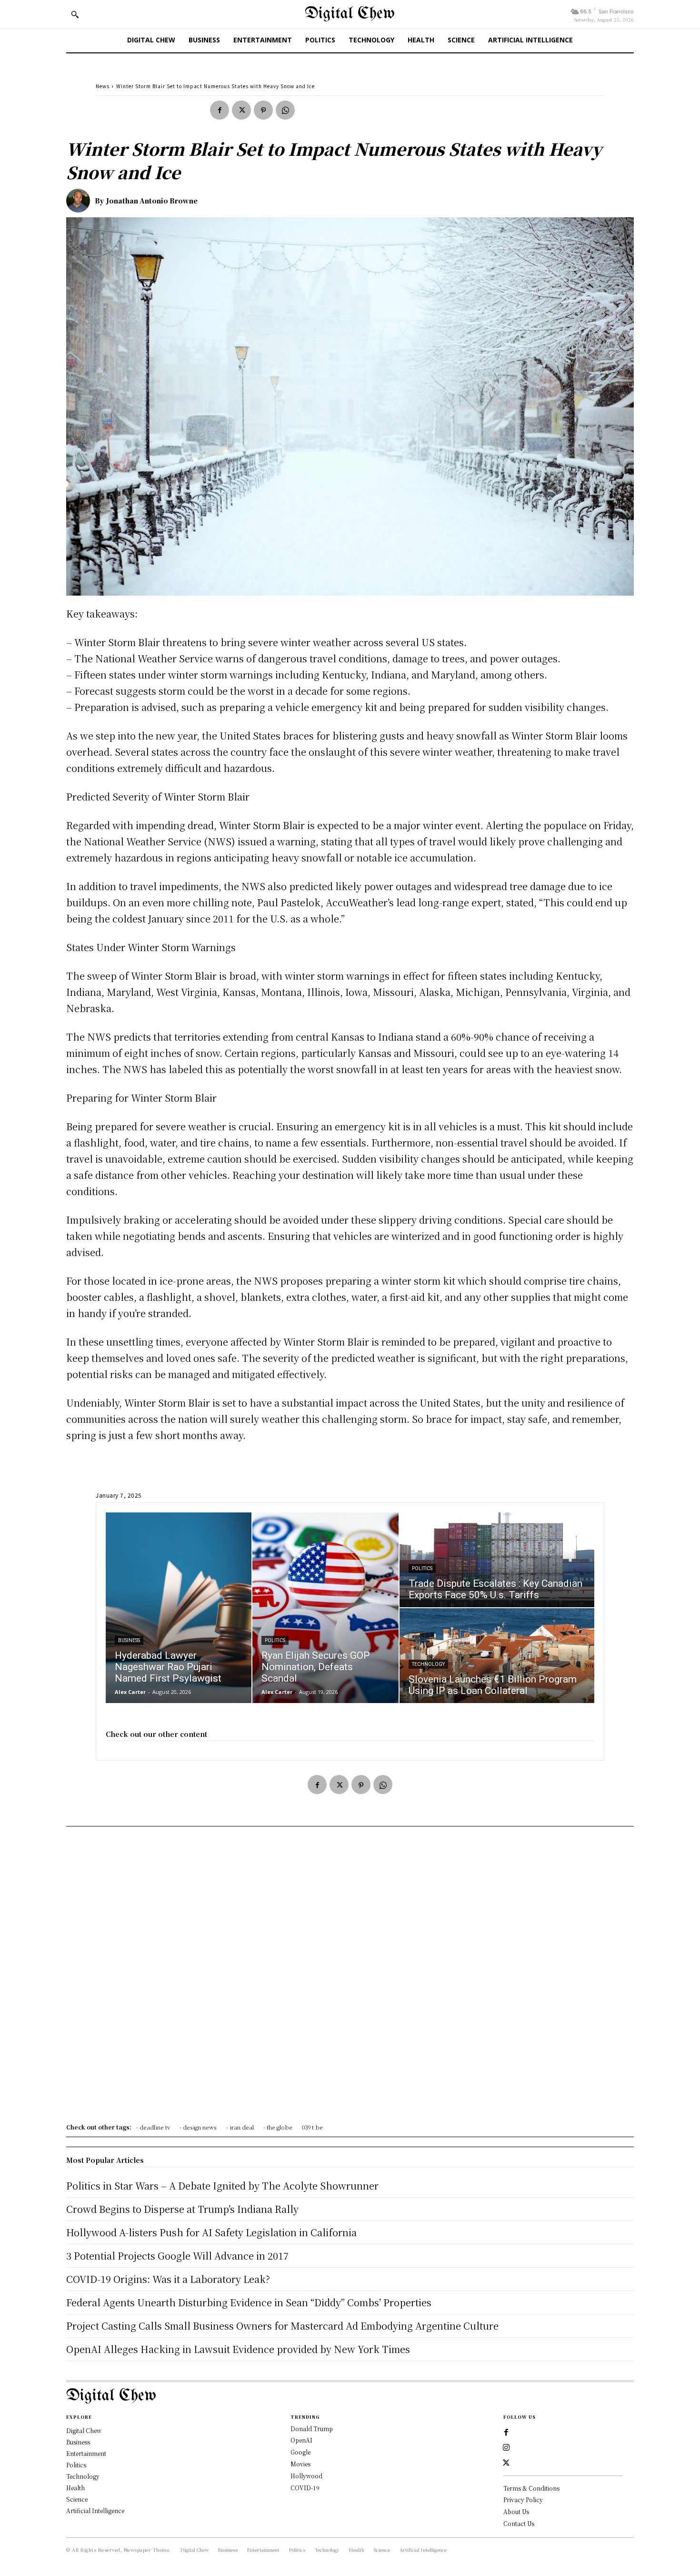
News (103, 86)
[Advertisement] (350, 1978)
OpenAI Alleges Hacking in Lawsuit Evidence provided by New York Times (238, 2349)
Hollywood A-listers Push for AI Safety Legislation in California (211, 2232)
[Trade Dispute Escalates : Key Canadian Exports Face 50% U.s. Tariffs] (497, 1560)
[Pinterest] (263, 110)
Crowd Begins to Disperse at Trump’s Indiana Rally (182, 2209)
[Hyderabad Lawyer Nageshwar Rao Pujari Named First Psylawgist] (179, 1608)
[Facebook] (220, 110)
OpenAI (301, 2440)
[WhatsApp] (285, 110)
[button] (75, 14)
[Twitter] (241, 110)
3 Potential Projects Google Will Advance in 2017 (177, 2256)
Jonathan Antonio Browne (152, 201)
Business (129, 1640)
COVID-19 (305, 2488)
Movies (300, 2464)
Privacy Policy (523, 2500)
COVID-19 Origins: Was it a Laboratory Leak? (168, 2279)
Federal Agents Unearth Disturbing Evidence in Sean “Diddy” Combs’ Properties (249, 2302)
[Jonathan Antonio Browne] (80, 201)
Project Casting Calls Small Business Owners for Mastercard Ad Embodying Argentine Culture (282, 2326)
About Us (516, 2511)
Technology (428, 1664)
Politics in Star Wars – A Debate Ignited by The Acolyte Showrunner (222, 2186)
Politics (275, 1640)
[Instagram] (506, 2448)
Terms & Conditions (531, 2488)
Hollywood (306, 2476)
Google (300, 2452)
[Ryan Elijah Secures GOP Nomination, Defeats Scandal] (325, 1608)
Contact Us (519, 2523)
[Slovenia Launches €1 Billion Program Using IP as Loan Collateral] (497, 1656)
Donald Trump (312, 2429)
